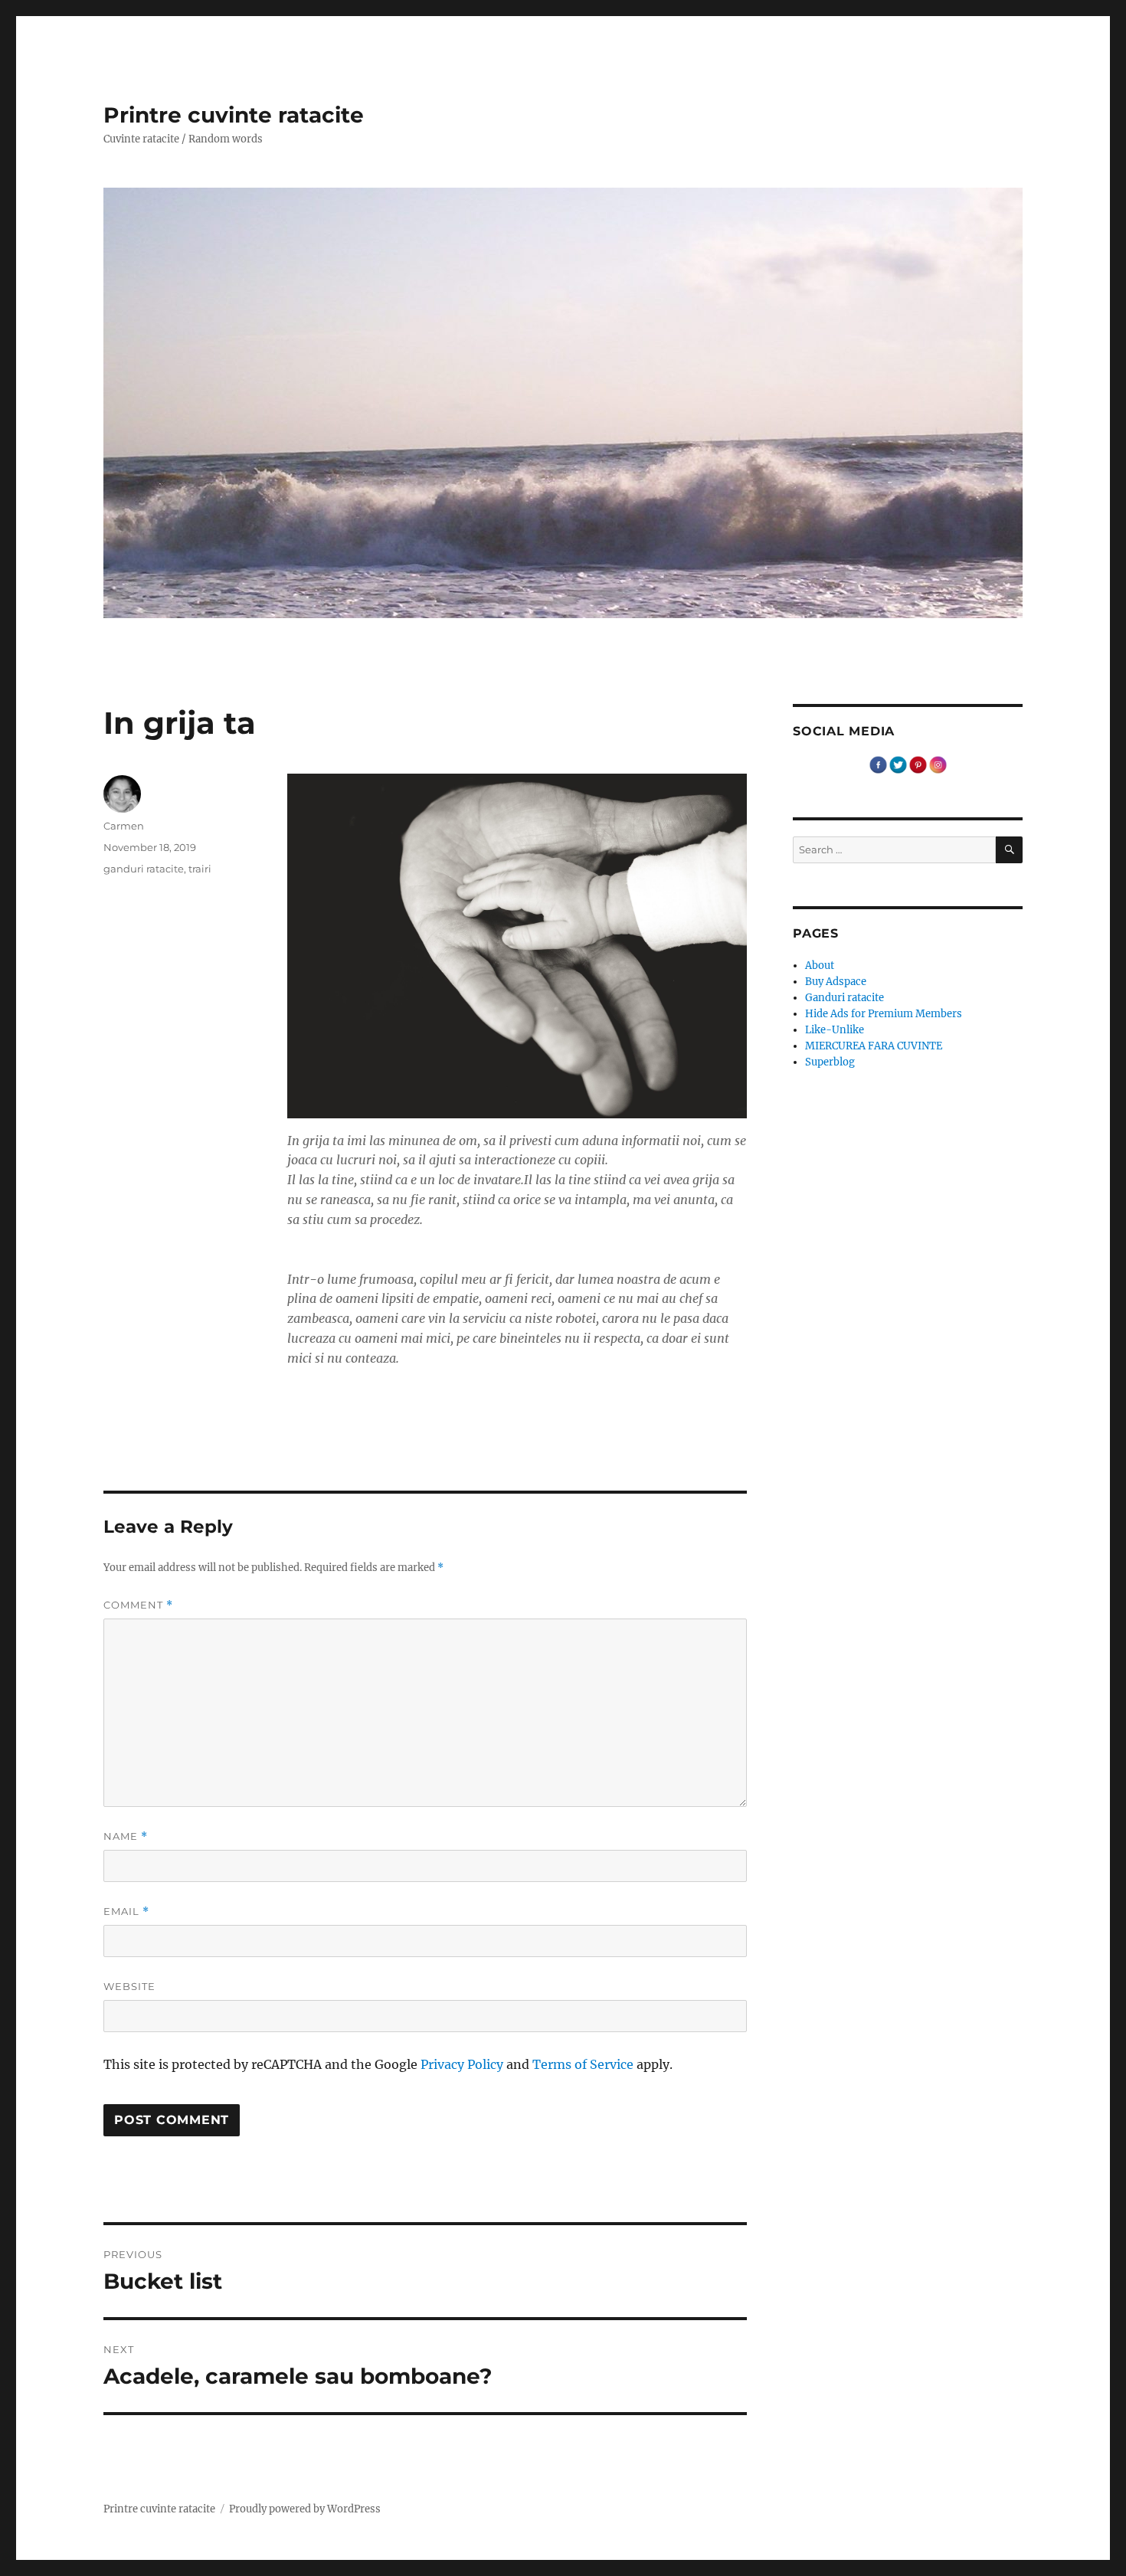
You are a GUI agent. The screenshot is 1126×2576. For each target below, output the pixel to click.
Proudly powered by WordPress (305, 2509)
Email (126, 1912)
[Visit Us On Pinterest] (918, 764)
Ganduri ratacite (844, 998)
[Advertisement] (520, 1416)
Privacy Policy (462, 2064)
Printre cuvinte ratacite (234, 115)
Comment (138, 1605)
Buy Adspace (836, 982)
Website (129, 1986)
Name (126, 1836)
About (820, 966)
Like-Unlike (835, 1030)
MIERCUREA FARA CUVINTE (874, 1046)
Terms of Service (583, 2064)
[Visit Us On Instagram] (938, 764)
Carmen (124, 826)
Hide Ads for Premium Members (884, 1014)
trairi (200, 869)
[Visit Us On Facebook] (878, 764)
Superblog (830, 1062)
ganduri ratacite (144, 869)
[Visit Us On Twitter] (898, 764)
